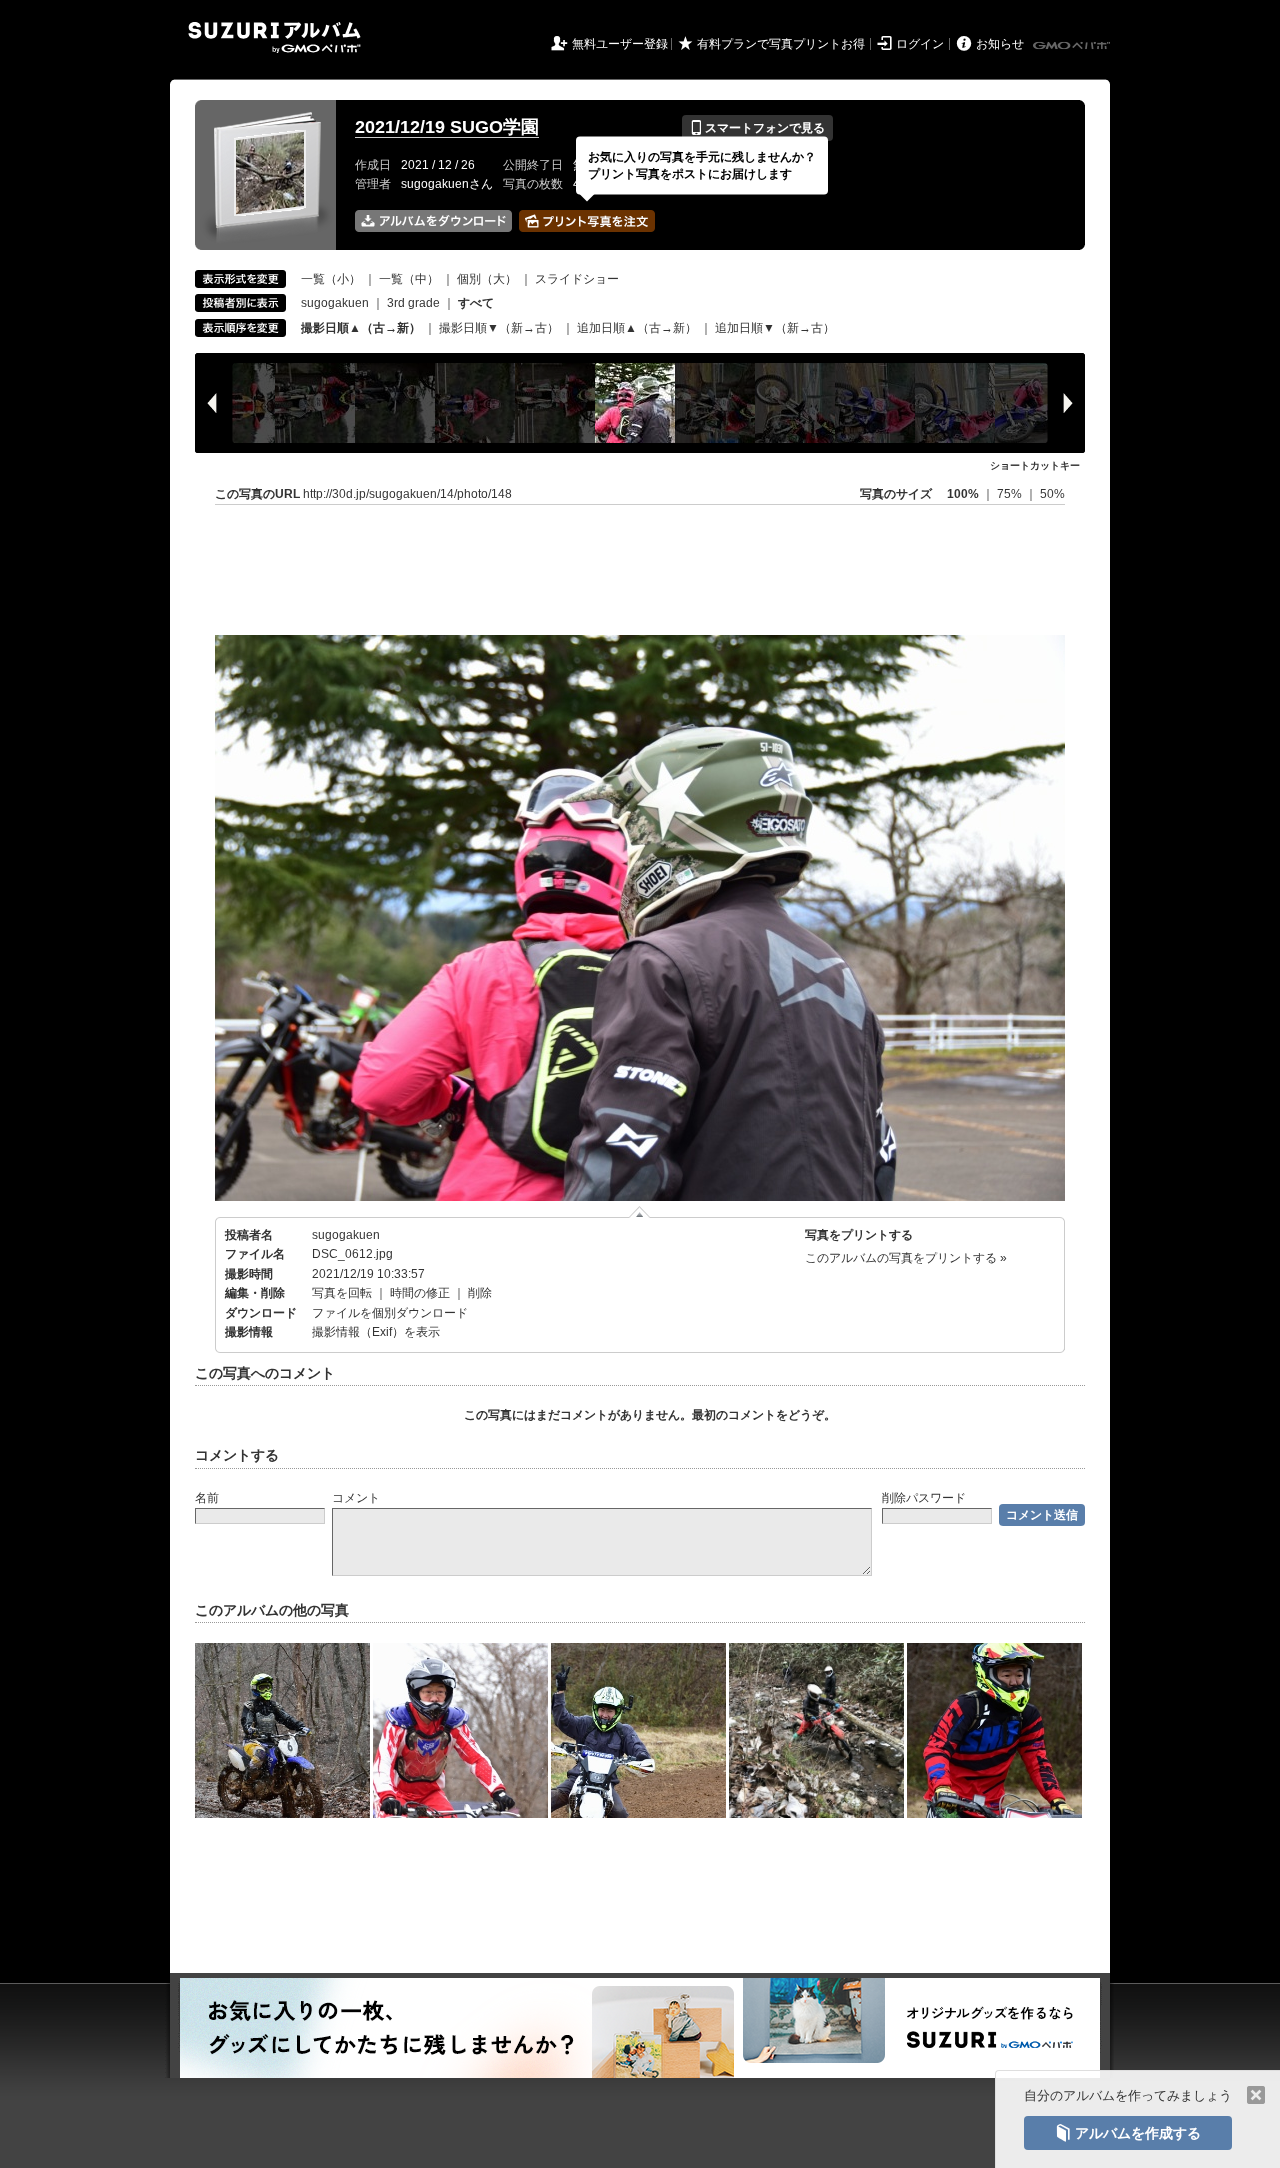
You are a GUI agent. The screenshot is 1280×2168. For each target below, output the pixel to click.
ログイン (920, 44)
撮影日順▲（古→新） (361, 328)
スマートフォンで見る (757, 128)
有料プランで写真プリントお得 (781, 44)
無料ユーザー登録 (620, 44)
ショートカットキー (1035, 465)
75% (1011, 494)
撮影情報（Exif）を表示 (376, 1332)
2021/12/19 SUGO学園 (447, 127)
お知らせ (1000, 44)
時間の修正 (420, 1293)
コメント (356, 1498)
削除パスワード (924, 1498)
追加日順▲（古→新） (637, 328)
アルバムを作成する (1128, 2133)
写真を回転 (342, 1293)
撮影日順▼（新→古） (499, 328)
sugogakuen (335, 303)
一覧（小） (331, 279)
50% (1052, 494)
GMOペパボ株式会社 (1073, 46)
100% (963, 494)
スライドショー (577, 279)
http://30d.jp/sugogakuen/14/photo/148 (407, 494)
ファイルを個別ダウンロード (390, 1313)
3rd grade (413, 303)
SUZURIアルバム (274, 37)
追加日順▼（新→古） (775, 328)
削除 (480, 1293)
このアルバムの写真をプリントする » (906, 1258)
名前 (207, 1498)
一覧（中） (409, 279)
